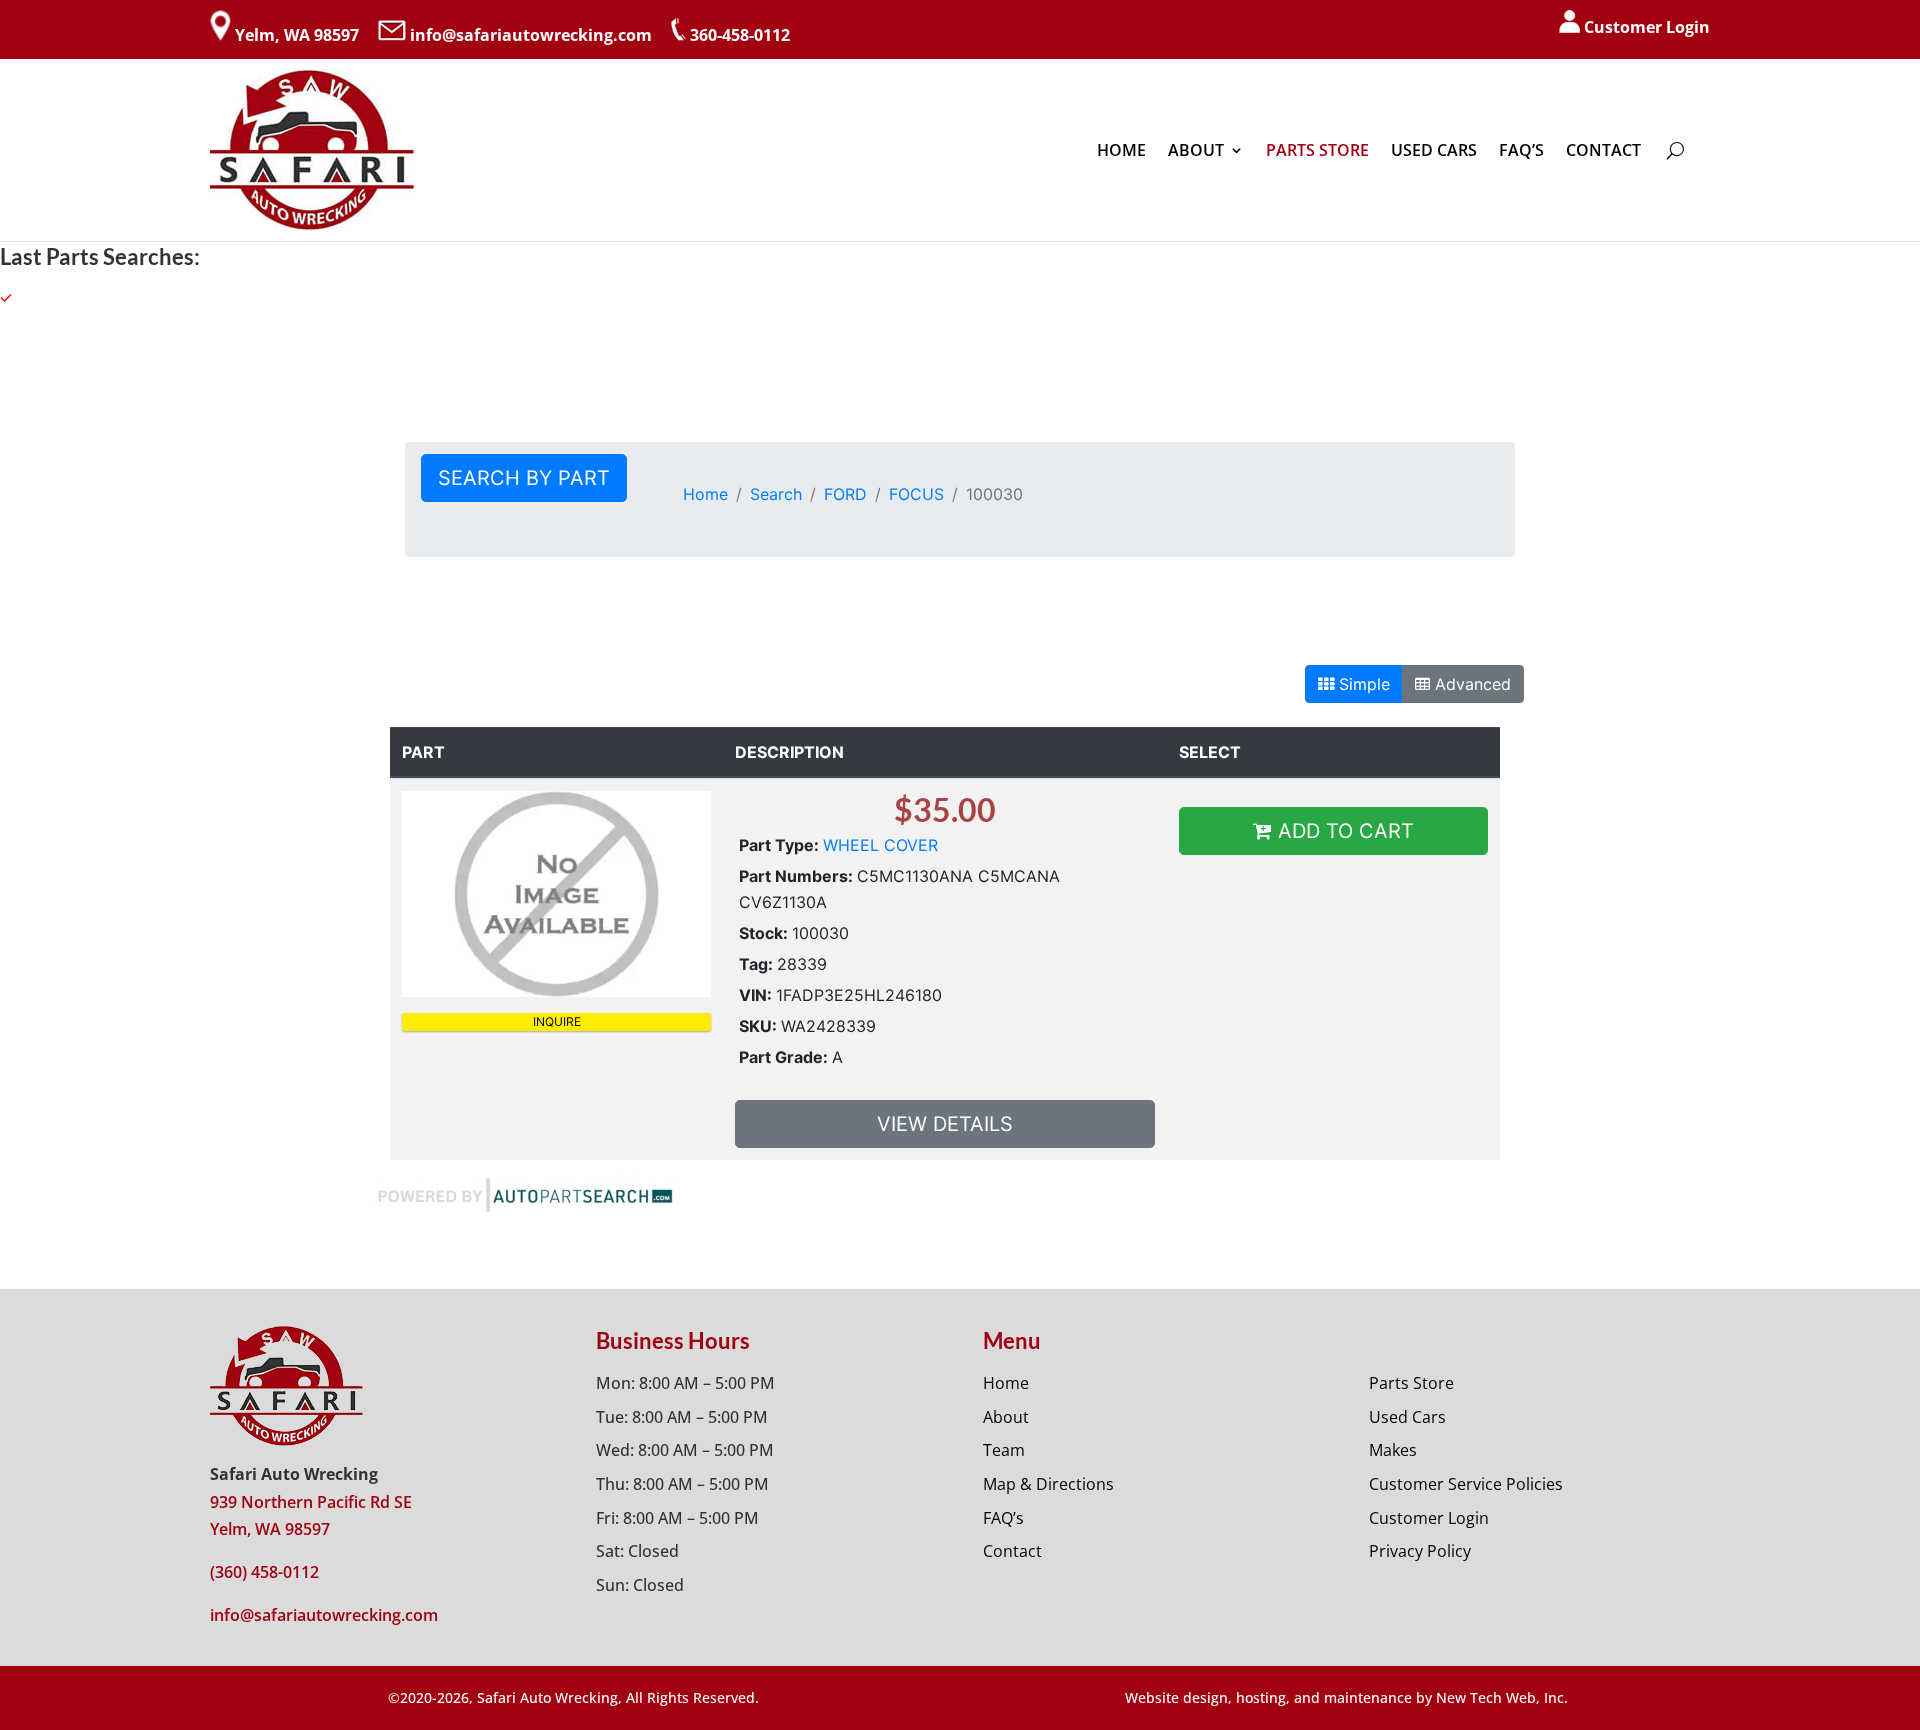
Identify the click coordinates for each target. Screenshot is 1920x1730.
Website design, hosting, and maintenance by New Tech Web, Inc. (1346, 1697)
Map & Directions (1048, 1484)
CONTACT (1603, 150)
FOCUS (916, 494)
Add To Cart (1343, 831)
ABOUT (1196, 150)
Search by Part (524, 478)
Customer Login (1647, 27)
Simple (1362, 684)
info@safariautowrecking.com (531, 35)
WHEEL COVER (880, 845)
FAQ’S (1521, 150)
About (1006, 1417)
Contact (1012, 1551)
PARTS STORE (1317, 150)
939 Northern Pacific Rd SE (311, 1502)
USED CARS (1434, 150)
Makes (1393, 1450)
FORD (845, 494)
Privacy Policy (1420, 1551)
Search (776, 494)
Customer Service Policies (1466, 1484)
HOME (1121, 150)
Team (1004, 1450)
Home (705, 494)
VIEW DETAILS (945, 1124)
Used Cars (1407, 1417)
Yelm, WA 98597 (297, 35)
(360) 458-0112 (264, 1572)
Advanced (1470, 684)
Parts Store (1411, 1383)
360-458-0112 (740, 35)
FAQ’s (1003, 1518)
